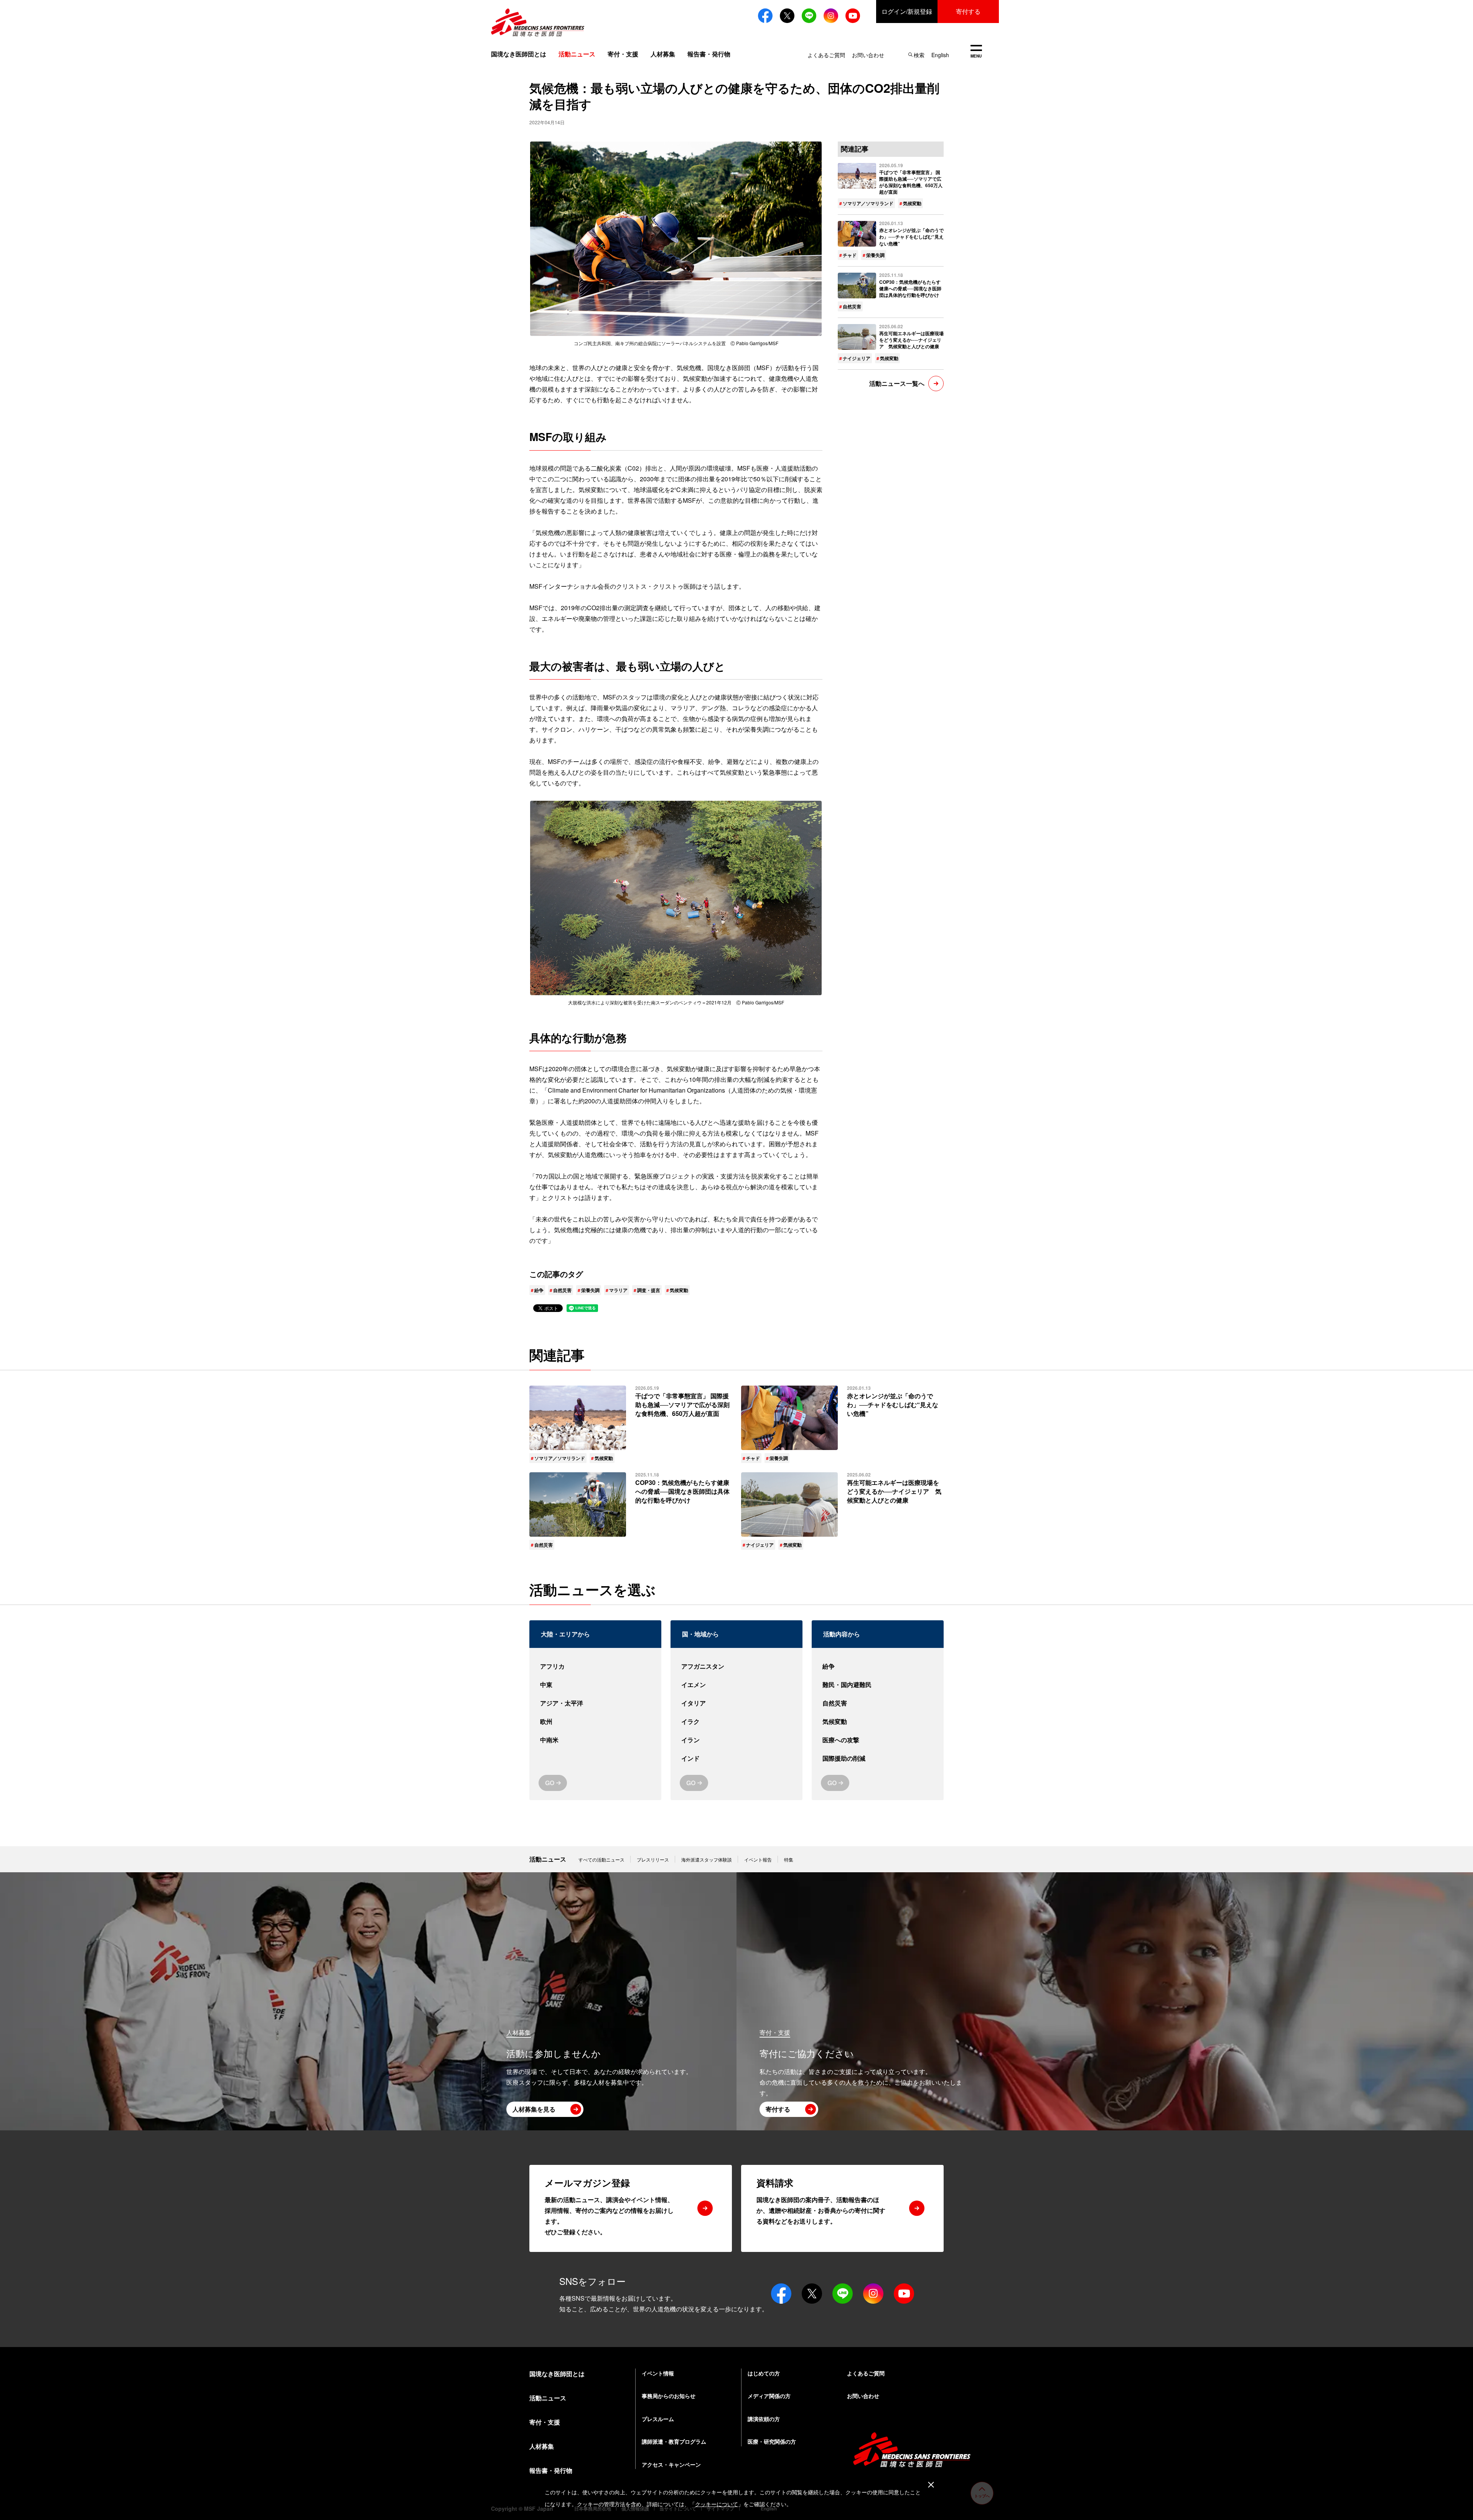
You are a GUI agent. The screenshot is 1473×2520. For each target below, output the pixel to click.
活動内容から (842, 1634)
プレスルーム (658, 2419)
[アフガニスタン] (736, 1666)
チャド (850, 255)
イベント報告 (758, 1859)
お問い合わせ (868, 55)
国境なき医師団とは (519, 54)
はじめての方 (764, 2373)
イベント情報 (658, 2373)
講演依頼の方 (764, 2419)
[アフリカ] (595, 1666)
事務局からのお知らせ (669, 2396)
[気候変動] (878, 1722)
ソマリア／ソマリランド (868, 203)
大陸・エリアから (565, 1634)
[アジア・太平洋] (595, 1703)
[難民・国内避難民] (878, 1685)
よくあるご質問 (826, 55)
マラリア (618, 1290)
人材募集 (663, 54)
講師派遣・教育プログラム (674, 2441)
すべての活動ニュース (601, 1859)
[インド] (736, 1758)
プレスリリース (653, 1859)
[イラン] (736, 1740)
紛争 (539, 1290)
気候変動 (679, 1290)
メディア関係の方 (769, 2396)
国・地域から (700, 1634)
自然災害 (562, 1290)
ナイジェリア (857, 358)
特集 (789, 1859)
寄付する (968, 11)
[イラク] (736, 1722)
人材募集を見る (534, 2109)
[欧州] (595, 1722)
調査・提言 (649, 1290)
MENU (976, 52)
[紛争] (878, 1666)
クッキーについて (717, 2504)
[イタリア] (736, 1703)
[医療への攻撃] (878, 1740)
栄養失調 (590, 1290)
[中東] (595, 1685)
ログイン (907, 11)
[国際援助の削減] (878, 1758)
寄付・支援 (623, 54)
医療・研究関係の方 (772, 2441)
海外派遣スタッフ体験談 (707, 1859)
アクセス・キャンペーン (671, 2464)
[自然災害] (878, 1703)
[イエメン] (736, 1685)
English (940, 55)
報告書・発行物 (709, 54)
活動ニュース (548, 1859)
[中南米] (595, 1740)
